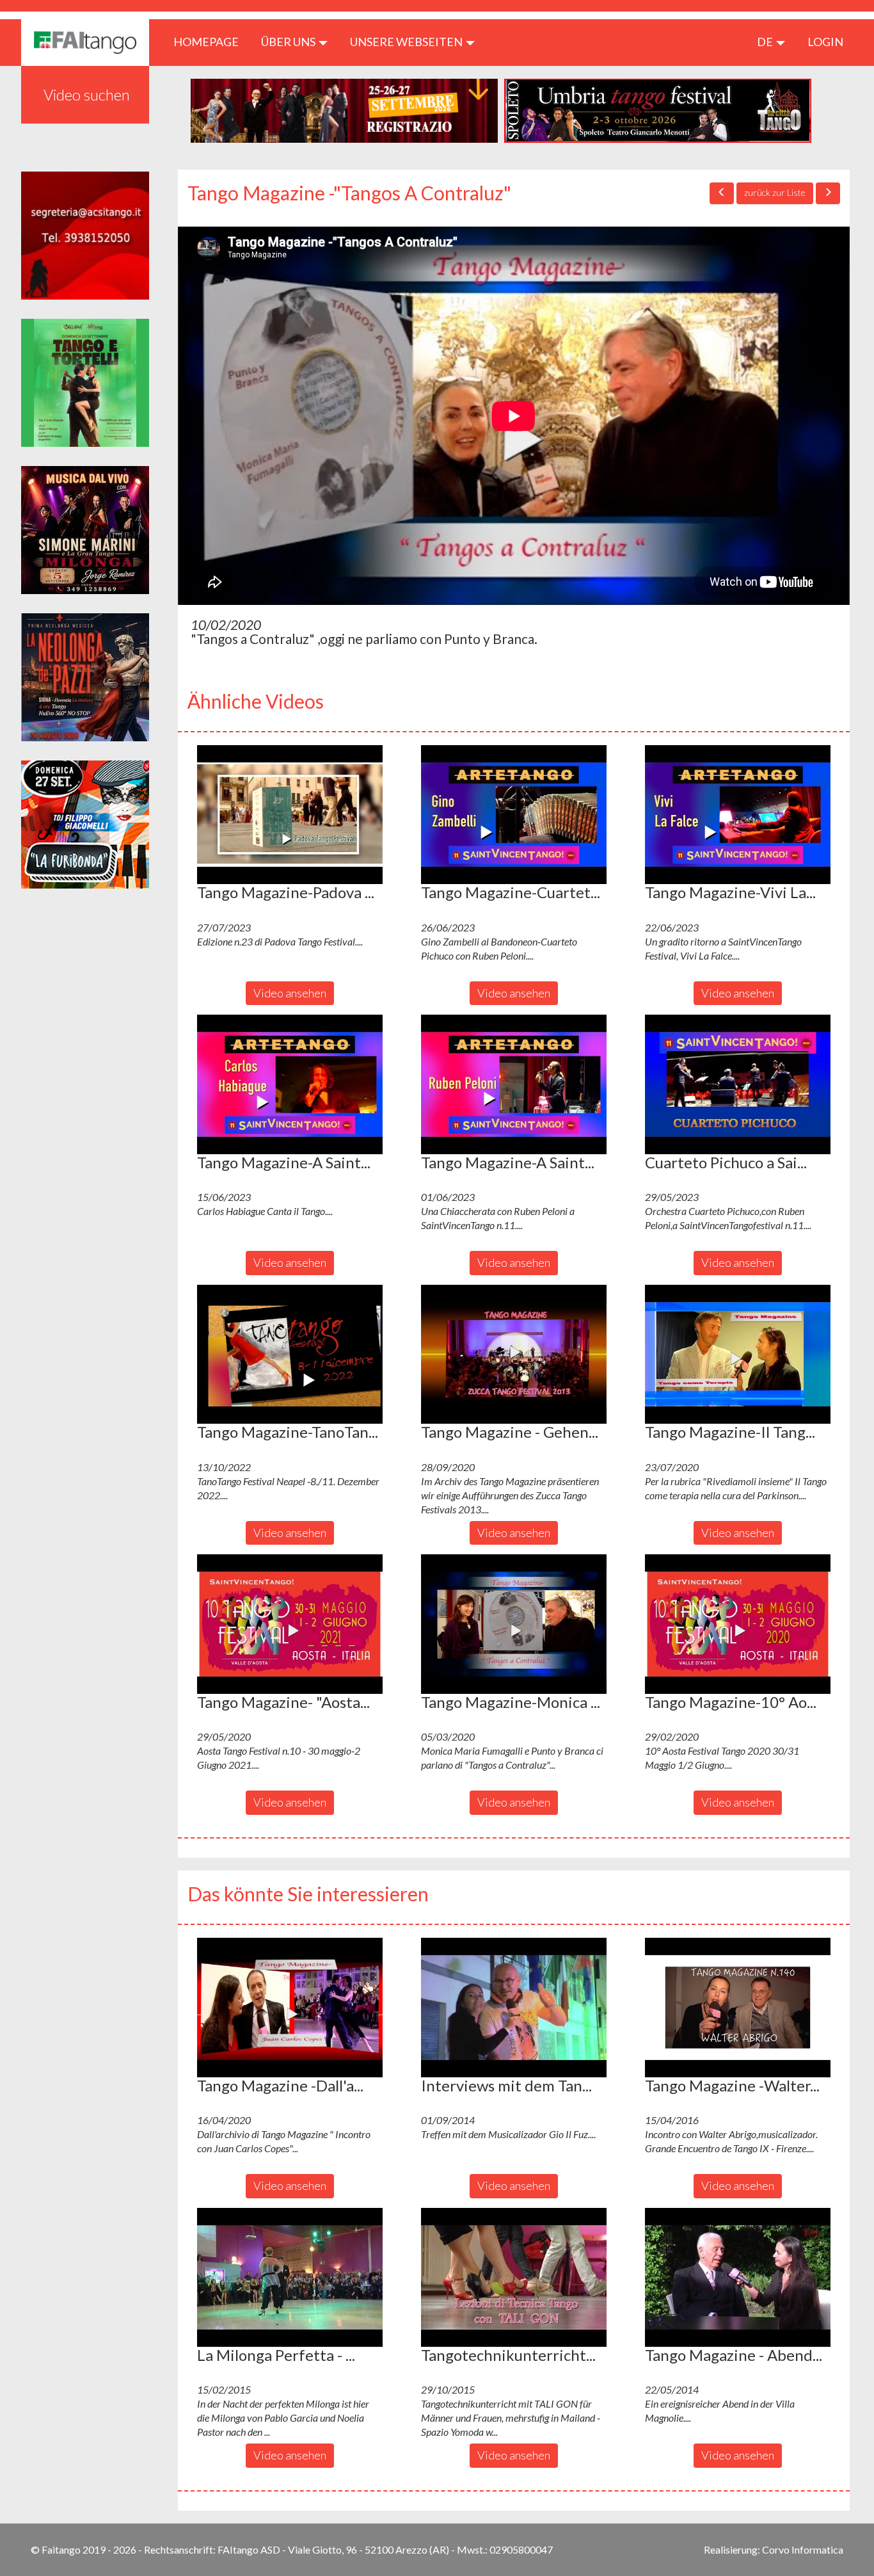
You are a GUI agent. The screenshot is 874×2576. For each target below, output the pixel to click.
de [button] (766, 42)
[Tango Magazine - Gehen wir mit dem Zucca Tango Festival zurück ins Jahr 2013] (514, 1355)
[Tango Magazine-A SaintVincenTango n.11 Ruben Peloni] (514, 1084)
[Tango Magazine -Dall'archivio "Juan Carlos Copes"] (290, 2008)
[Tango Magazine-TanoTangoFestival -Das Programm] (290, 1355)
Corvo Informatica (803, 2549)
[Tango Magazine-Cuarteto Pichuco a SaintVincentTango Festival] (514, 815)
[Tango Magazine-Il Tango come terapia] (738, 1355)
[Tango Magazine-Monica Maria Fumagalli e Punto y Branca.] (514, 1624)
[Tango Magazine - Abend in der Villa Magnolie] (738, 2278)
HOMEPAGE (211, 41)
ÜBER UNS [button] (289, 42)
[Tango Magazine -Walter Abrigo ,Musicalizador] (738, 2008)
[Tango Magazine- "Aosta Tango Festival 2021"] (290, 1624)
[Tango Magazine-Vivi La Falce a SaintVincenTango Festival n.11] (738, 815)
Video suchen (87, 94)
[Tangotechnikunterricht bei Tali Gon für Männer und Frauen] (514, 2278)
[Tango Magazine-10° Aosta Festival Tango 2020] (738, 1624)
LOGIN (825, 42)
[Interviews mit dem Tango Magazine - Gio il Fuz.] (514, 2008)
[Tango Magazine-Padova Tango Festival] (290, 815)
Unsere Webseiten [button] (407, 42)
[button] (290, 815)
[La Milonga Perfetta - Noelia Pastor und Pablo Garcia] (290, 2278)
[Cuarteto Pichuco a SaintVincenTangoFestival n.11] (738, 1084)
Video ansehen (290, 993)
